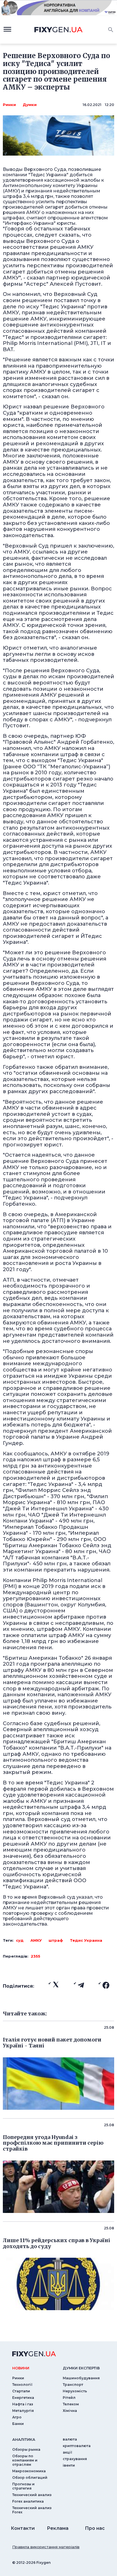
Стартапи (21, 2391)
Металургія (23, 2411)
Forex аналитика (28, 2501)
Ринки (9, 105)
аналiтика (24, 2439)
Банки (18, 2424)
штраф (56, 1940)
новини (21, 2368)
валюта (70, 2439)
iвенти (69, 2465)
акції (67, 2452)
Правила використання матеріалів (46, 2547)
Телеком (71, 2404)
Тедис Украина (86, 1940)
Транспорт (73, 2385)
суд (20, 1940)
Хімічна (70, 2411)
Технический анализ (32, 2495)
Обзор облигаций (30, 2478)
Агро (17, 2417)
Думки (30, 105)
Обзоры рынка (26, 2449)
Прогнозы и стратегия (23, 2486)
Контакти (23, 2528)
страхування (75, 2459)
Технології (22, 2385)
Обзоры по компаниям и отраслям (25, 2460)
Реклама (58, 2528)
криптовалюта (77, 2446)
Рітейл (69, 2398)
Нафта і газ (23, 2404)
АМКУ (36, 1940)
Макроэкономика (29, 2471)
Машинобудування (81, 2378)
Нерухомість (75, 2391)
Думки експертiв (81, 2368)
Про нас (95, 2528)
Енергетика (23, 2398)
